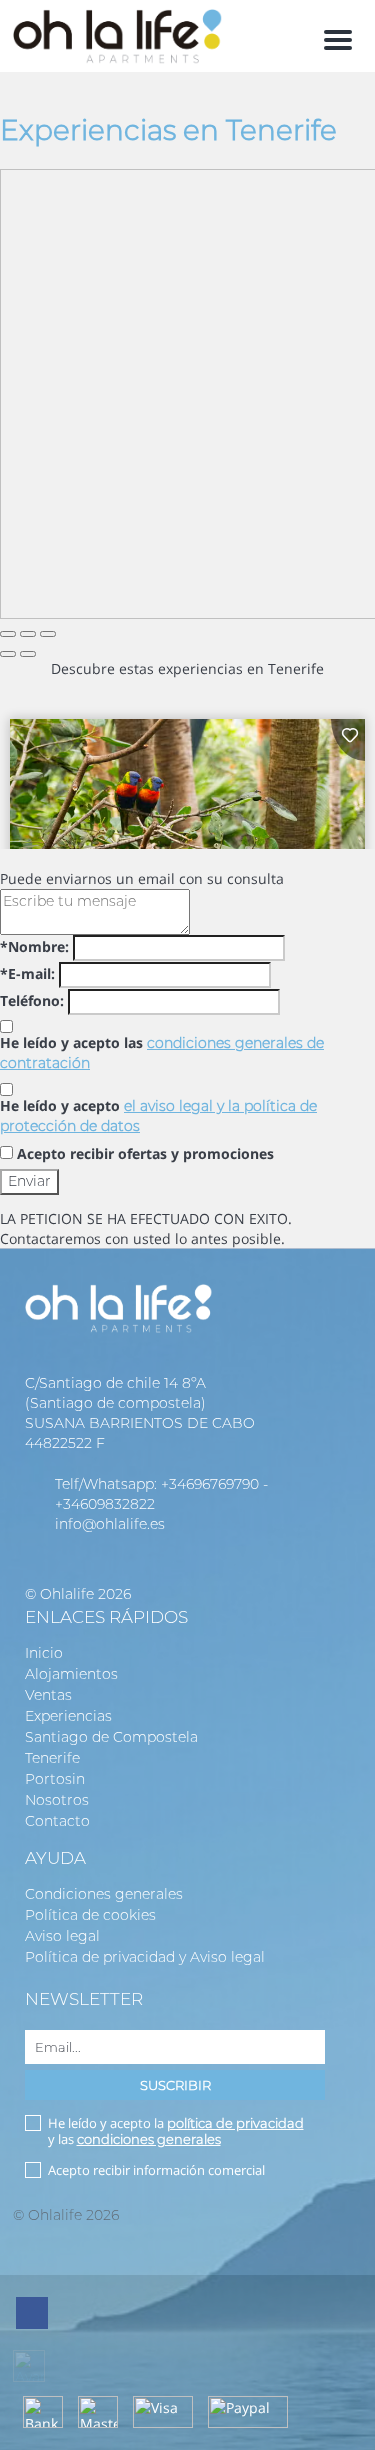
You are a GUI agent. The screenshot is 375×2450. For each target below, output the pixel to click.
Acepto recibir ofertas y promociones (145, 1153)
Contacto (57, 1821)
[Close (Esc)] (8, 634)
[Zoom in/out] (48, 634)
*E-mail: (27, 973)
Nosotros (57, 1800)
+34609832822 (105, 1504)
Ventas (48, 1695)
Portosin (55, 1779)
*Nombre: (34, 946)
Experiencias (68, 1716)
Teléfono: (32, 1000)
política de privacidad (235, 2123)
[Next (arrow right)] (28, 654)
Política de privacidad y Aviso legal (145, 1957)
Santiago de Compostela (111, 1737)
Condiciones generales (104, 1894)
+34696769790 (210, 1484)
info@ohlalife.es (110, 1524)
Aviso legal (62, 1936)
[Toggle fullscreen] (28, 634)
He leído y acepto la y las (176, 2131)
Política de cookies (90, 1915)
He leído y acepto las (162, 1052)
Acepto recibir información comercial (156, 2170)
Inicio (44, 1653)
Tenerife (52, 1758)
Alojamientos (71, 1674)
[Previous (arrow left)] (8, 654)
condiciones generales (149, 2139)
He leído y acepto (158, 1115)
